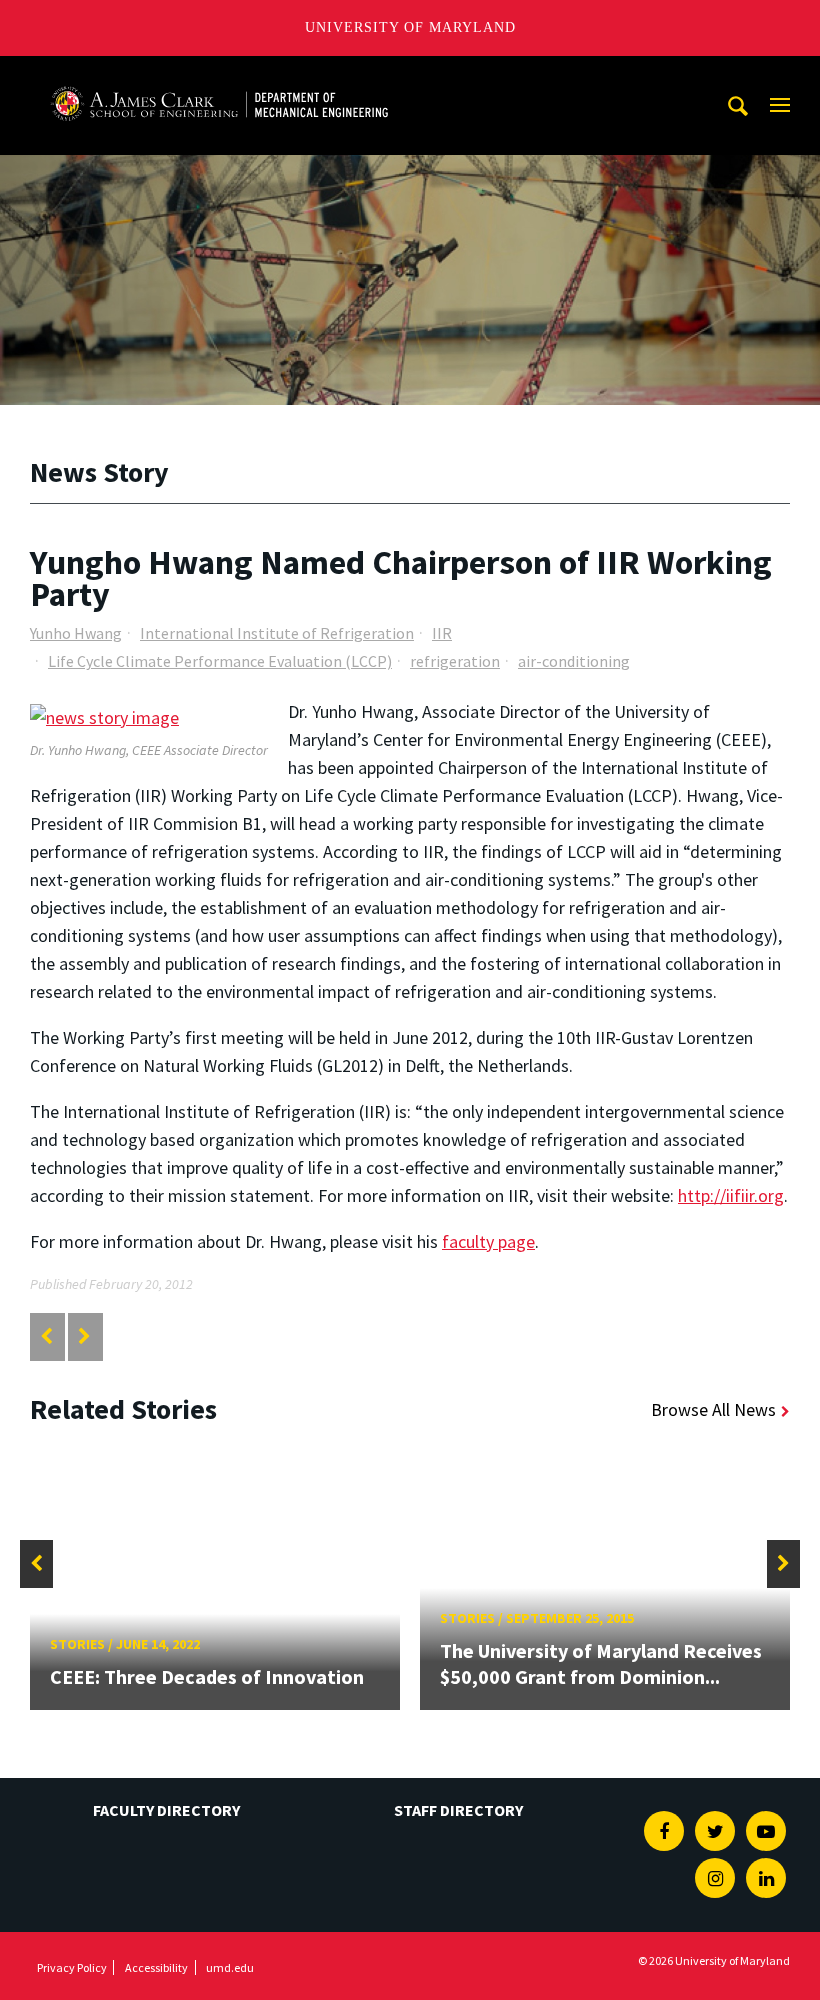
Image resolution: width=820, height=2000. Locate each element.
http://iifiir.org (731, 1195)
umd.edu (230, 1967)
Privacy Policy (72, 1967)
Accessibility (156, 1967)
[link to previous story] (46, 1336)
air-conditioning (574, 661)
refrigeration (455, 661)
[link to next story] (84, 1336)
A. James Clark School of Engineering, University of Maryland (219, 74)
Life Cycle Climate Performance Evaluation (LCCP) (220, 661)
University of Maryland (410, 27)
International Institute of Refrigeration (277, 633)
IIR (442, 633)
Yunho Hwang (76, 633)
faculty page (488, 1241)
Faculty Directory (166, 1810)
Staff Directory (458, 1810)
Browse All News (713, 1409)
